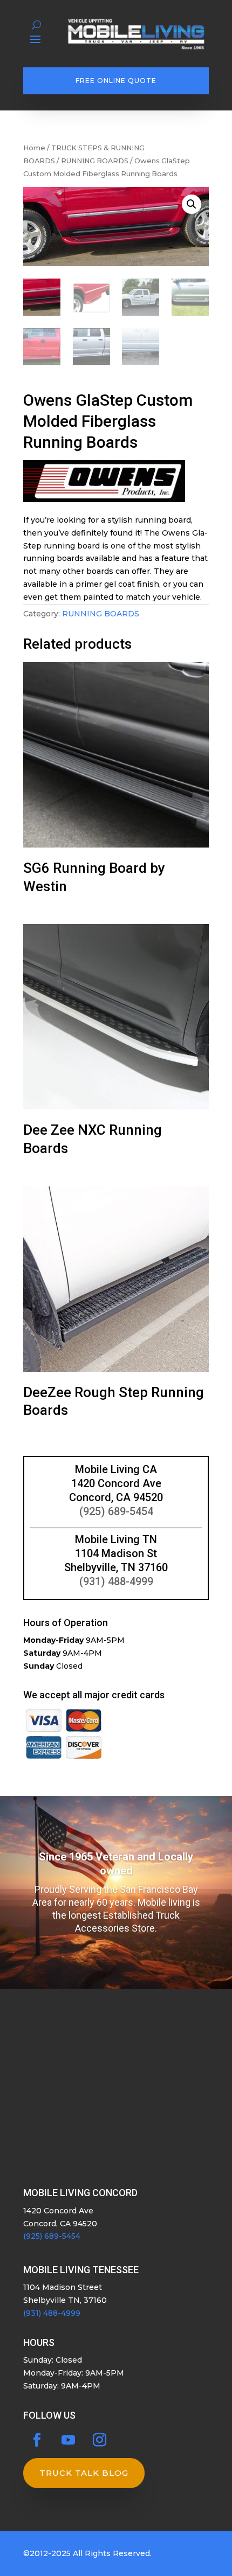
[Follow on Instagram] (99, 2440)
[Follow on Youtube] (68, 2440)
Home (34, 148)
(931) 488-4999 (116, 1581)
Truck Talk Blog (84, 2473)
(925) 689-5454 (116, 1511)
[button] (192, 204)
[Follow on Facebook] (37, 2440)
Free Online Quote (116, 81)
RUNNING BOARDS (95, 161)
